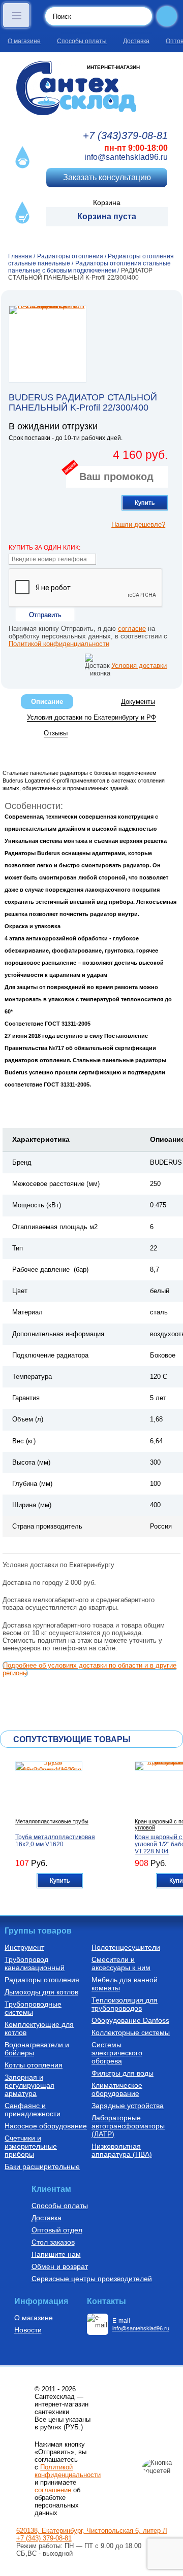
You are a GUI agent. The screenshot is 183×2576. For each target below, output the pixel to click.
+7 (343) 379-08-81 (44, 2538)
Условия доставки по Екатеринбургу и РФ (91, 717)
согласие (132, 629)
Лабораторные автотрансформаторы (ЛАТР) (128, 2126)
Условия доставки (139, 666)
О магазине (24, 41)
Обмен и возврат (60, 2266)
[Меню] (16, 15)
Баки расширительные (42, 2166)
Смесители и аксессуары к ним (121, 1963)
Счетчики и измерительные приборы (31, 2146)
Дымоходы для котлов (41, 1992)
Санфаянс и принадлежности (33, 2110)
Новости (28, 2330)
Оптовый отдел (57, 2230)
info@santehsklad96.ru (126, 157)
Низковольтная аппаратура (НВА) (122, 2150)
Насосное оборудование (46, 2126)
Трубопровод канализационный (35, 1963)
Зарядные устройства (128, 2106)
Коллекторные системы (131, 2032)
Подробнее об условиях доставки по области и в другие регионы (89, 1669)
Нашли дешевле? (138, 524)
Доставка (136, 41)
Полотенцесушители (126, 1947)
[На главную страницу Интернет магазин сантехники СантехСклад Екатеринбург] (91, 88)
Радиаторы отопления (42, 1980)
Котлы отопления (34, 2065)
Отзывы (56, 733)
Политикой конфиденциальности (59, 644)
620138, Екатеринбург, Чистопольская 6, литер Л (92, 2531)
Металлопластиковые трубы (52, 1821)
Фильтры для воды (123, 2073)
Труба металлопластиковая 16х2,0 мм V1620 (55, 1841)
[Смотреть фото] (48, 344)
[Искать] (167, 16)
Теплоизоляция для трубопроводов (125, 2004)
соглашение (53, 2490)
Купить (145, 503)
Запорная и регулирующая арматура (29, 2085)
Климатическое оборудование (117, 2089)
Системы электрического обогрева (117, 2053)
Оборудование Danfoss (130, 2020)
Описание (47, 702)
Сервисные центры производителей (92, 2279)
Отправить (45, 615)
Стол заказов (53, 2242)
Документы (138, 702)
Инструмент (24, 1947)
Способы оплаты (82, 41)
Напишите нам (56, 2254)
